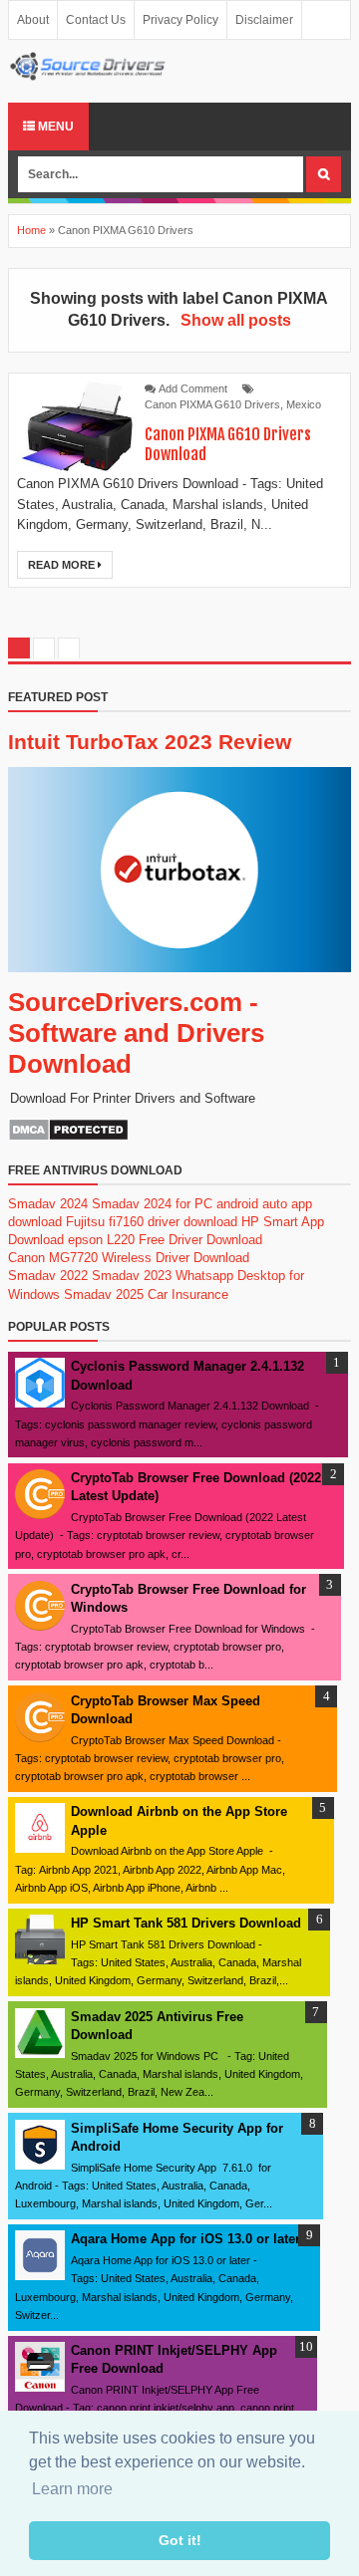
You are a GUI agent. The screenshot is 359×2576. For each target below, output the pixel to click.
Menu (54, 127)
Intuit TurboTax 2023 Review (150, 742)
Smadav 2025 (104, 1294)
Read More (63, 565)
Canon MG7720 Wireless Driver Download (129, 1258)
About (33, 20)
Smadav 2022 (48, 1276)
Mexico (304, 404)
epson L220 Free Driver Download (165, 1240)
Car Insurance (188, 1294)
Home (31, 230)
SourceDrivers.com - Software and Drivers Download (136, 1033)
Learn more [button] (72, 2489)
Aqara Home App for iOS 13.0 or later (185, 2239)
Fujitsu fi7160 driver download (152, 1222)
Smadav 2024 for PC (152, 1204)
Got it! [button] (180, 2540)
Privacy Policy (180, 20)
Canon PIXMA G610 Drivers (212, 404)
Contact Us (96, 20)
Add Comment (193, 388)
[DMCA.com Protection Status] (68, 1137)
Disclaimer (264, 20)
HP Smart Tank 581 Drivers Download (186, 1923)
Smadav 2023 (132, 1276)
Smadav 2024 (48, 1204)
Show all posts (235, 320)
